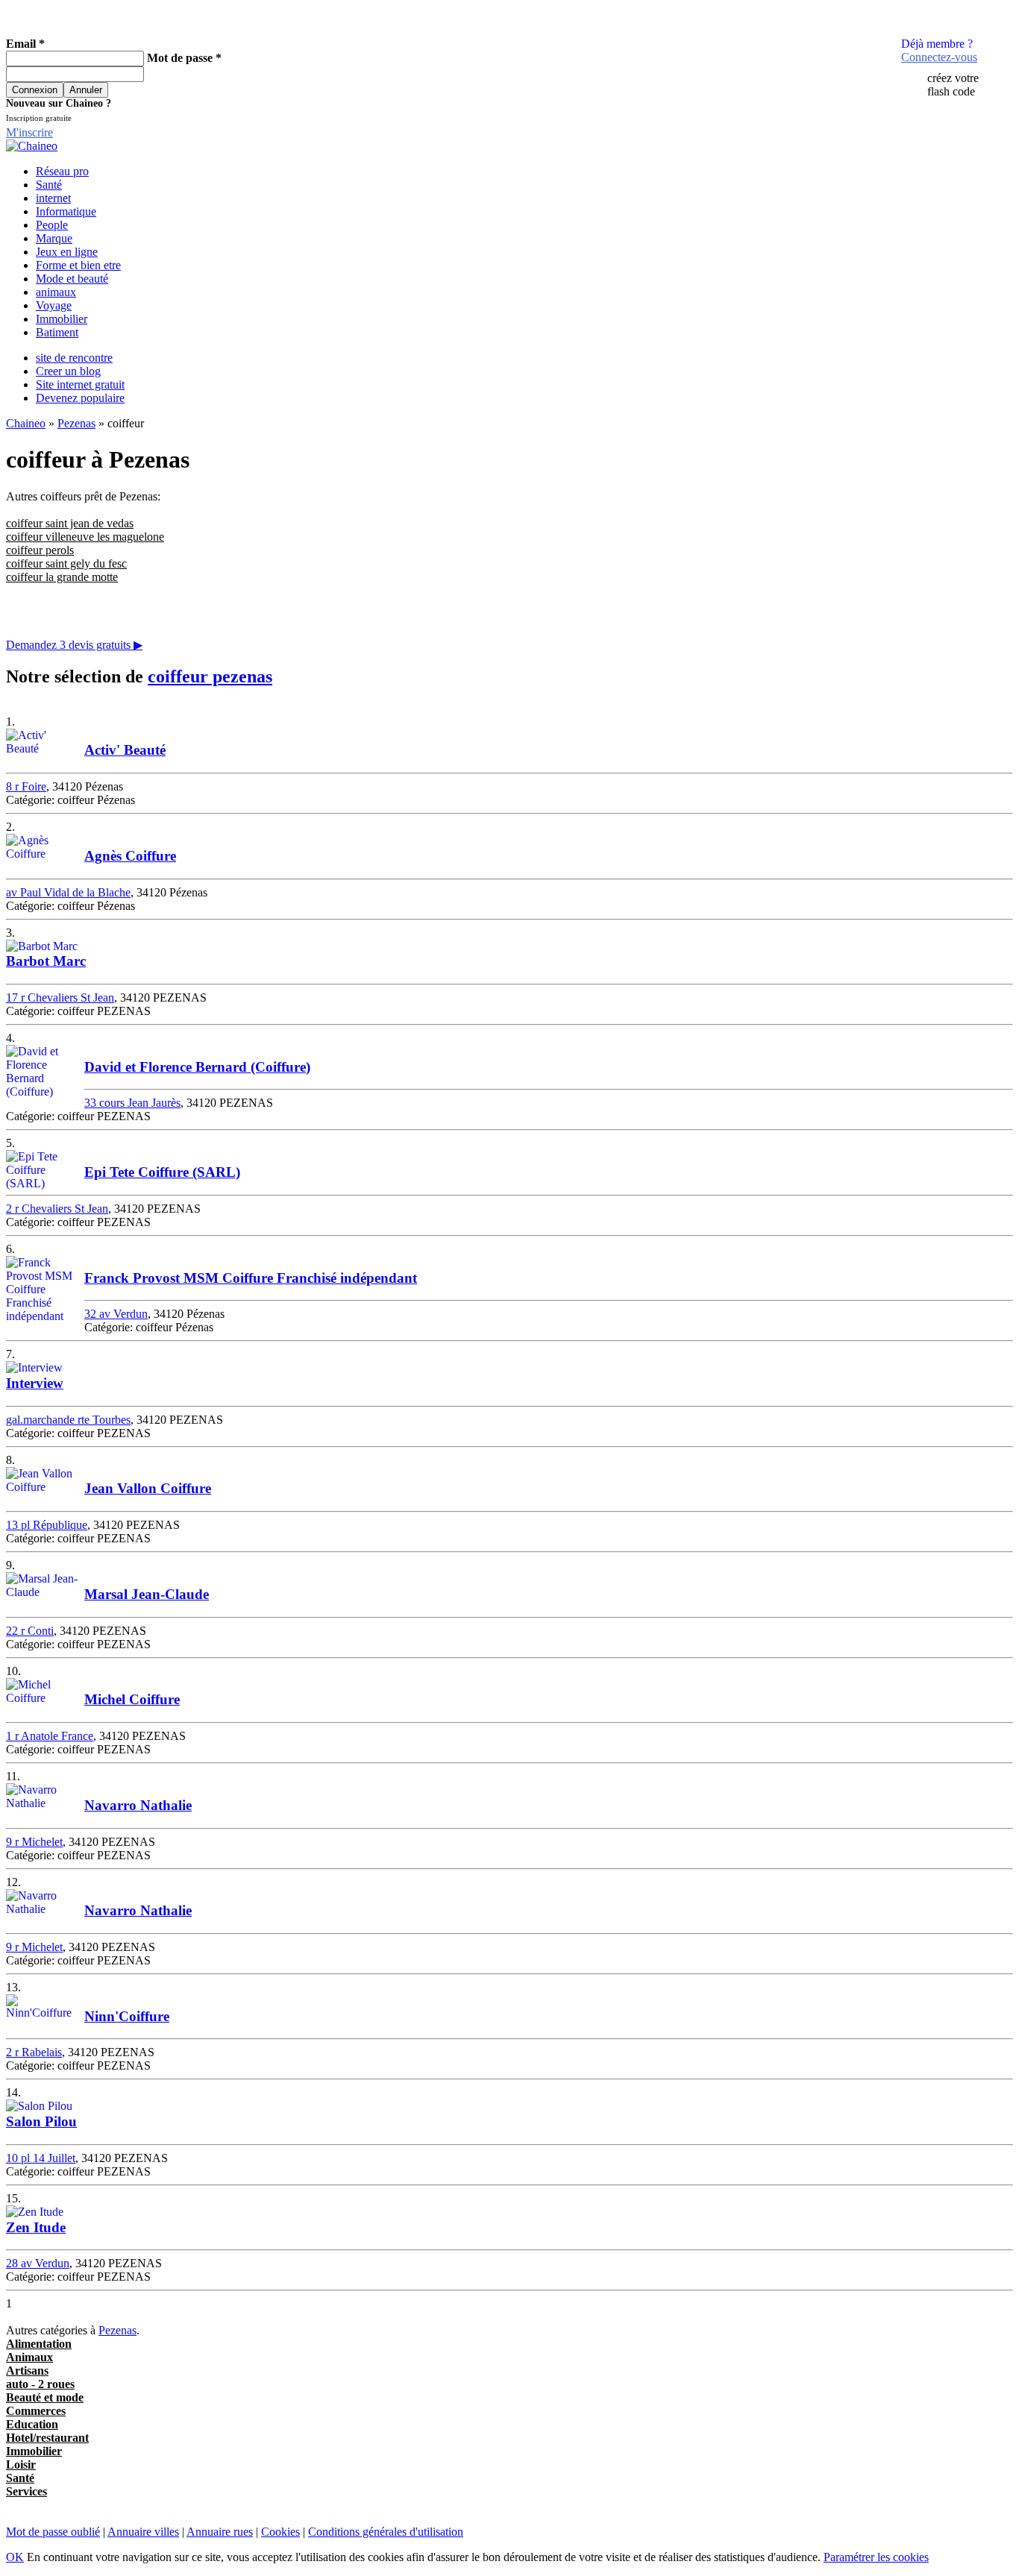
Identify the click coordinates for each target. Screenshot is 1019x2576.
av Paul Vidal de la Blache (68, 892)
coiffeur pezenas (210, 676)
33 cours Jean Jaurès (132, 1103)
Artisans (27, 2371)
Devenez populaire (80, 398)
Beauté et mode (45, 2397)
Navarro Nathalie (138, 1805)
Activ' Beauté (125, 750)
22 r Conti (30, 1631)
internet (53, 198)
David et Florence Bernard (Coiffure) (197, 1067)
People (52, 225)
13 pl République (47, 1525)
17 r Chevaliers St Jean (60, 998)
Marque (54, 238)
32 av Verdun (116, 1314)
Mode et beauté (72, 279)
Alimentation (39, 2344)
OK (15, 2557)
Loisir (21, 2465)
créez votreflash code (953, 85)
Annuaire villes (143, 2532)
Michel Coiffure (132, 1699)
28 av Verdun (38, 2263)
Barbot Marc (46, 961)
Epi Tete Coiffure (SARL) (162, 1172)
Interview (35, 1383)
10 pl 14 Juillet (41, 2158)
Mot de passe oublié (53, 2532)
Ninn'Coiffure (127, 2016)
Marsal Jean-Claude (147, 1594)
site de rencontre (74, 358)
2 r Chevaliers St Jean (57, 1209)
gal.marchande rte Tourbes (68, 1420)
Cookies (280, 2532)
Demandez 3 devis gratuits (74, 645)
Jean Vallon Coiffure (148, 1488)
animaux (56, 292)
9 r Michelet (34, 1842)
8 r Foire (26, 786)
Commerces (36, 2411)
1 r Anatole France (50, 1736)
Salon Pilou (41, 2121)
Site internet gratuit (80, 384)
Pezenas (76, 423)
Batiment (57, 332)
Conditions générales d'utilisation (386, 2532)
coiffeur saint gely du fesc (66, 563)
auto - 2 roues (40, 2384)
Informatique (66, 211)
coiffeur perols (40, 550)
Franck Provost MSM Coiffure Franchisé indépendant (251, 1278)
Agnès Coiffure (130, 856)
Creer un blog (68, 371)
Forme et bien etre (78, 265)
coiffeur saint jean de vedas (70, 523)
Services (26, 2491)
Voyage (54, 305)
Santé (49, 185)
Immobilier (62, 319)
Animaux (29, 2357)
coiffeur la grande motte (62, 577)
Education (32, 2424)
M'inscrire (29, 132)
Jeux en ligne (67, 252)
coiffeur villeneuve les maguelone (85, 537)
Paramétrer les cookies (876, 2557)
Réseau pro (62, 171)
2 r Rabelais (34, 2052)
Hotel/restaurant (47, 2438)
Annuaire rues (220, 2532)
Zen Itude (36, 2227)
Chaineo (26, 423)
